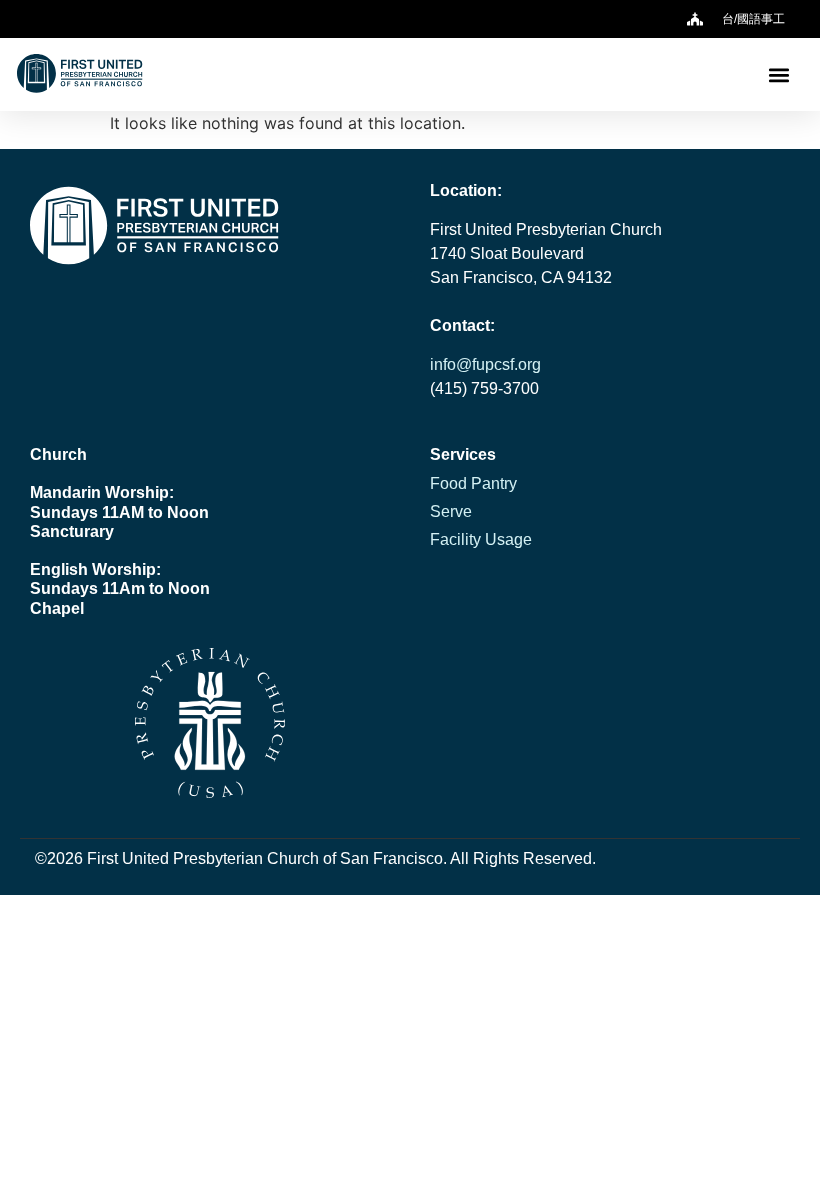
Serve (451, 511)
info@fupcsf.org (485, 364)
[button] (778, 74)
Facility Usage (481, 539)
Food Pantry (473, 483)
